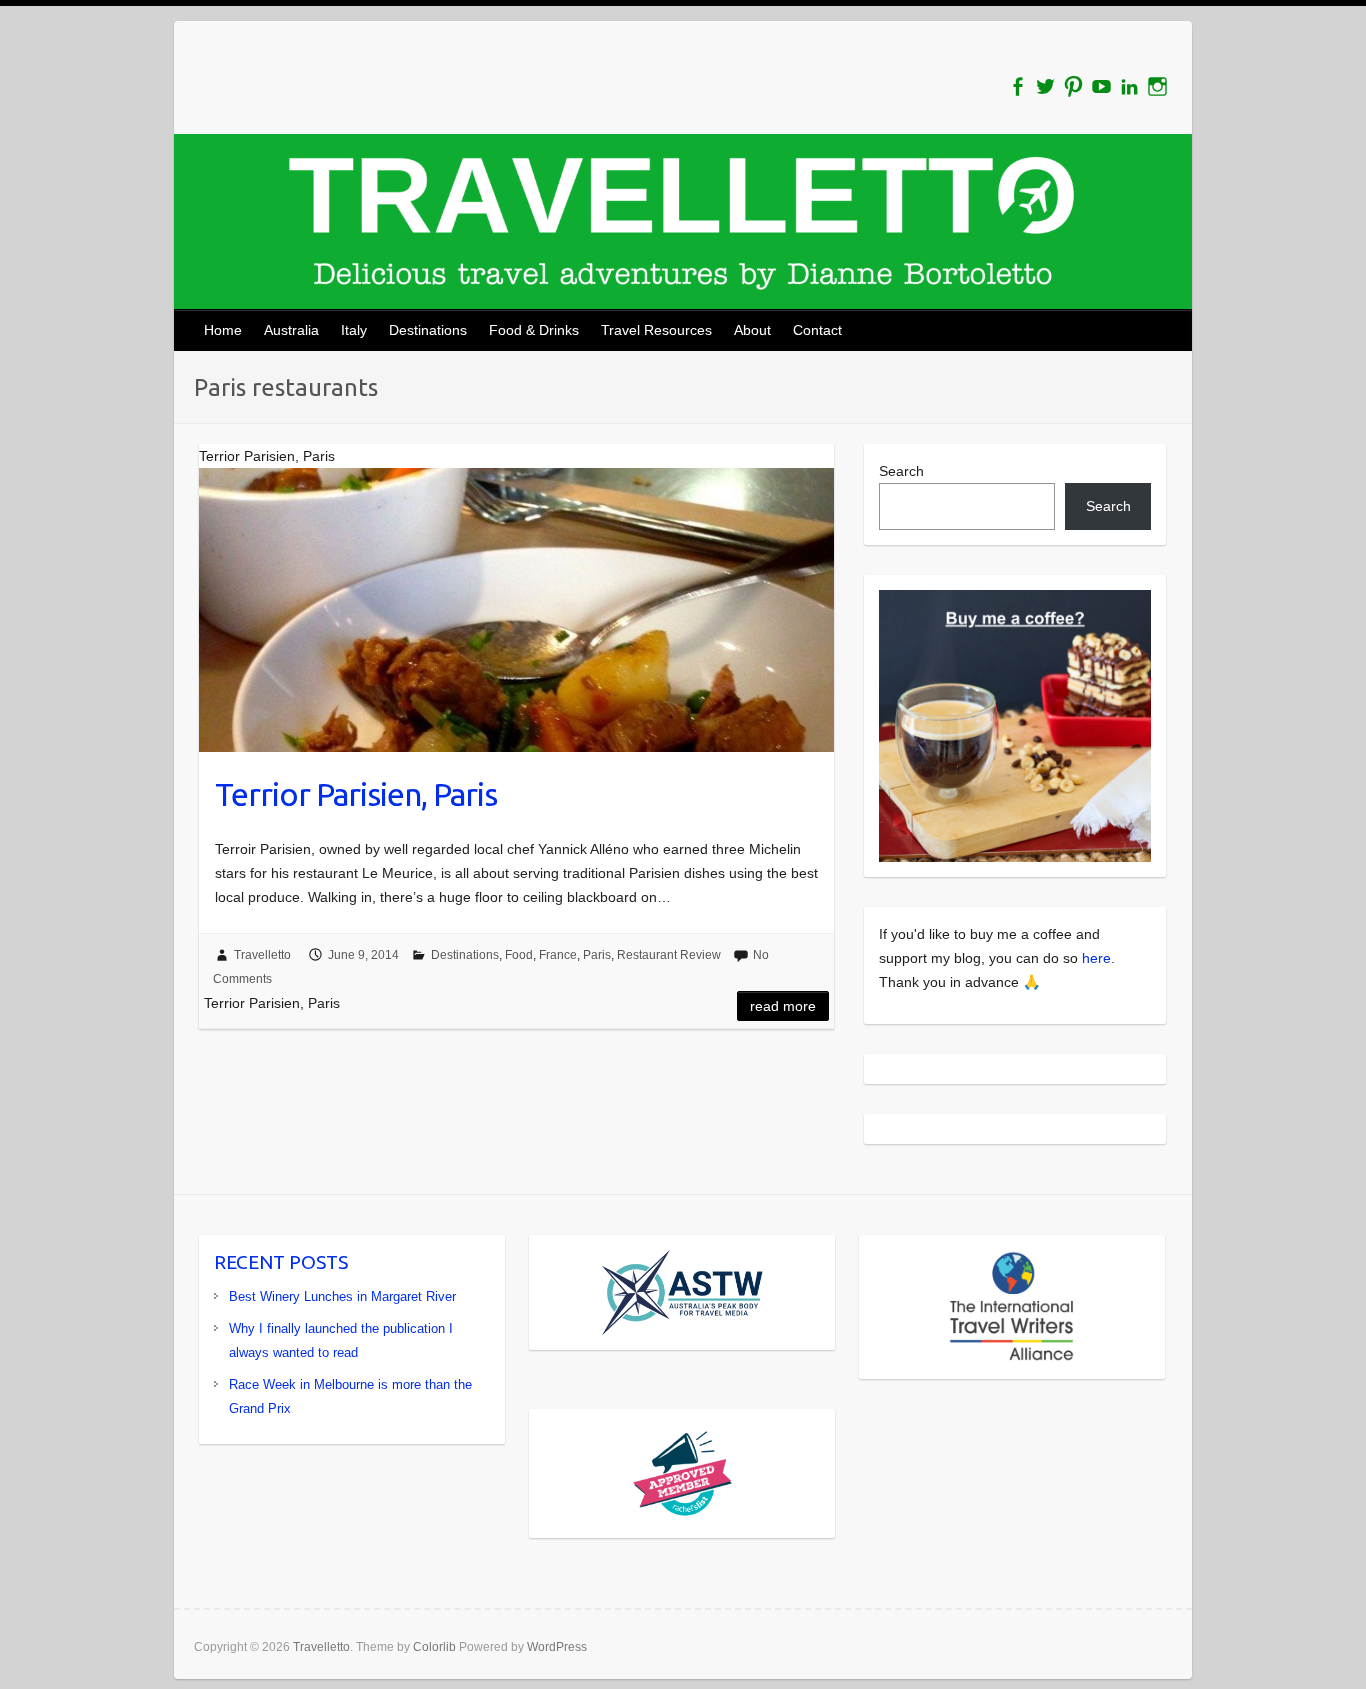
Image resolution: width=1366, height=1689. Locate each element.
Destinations (428, 330)
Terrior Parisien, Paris (356, 794)
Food (519, 955)
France (558, 955)
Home (223, 330)
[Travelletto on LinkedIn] (1129, 86)
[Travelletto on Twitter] (1045, 86)
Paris (597, 955)
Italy (354, 330)
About (752, 330)
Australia (291, 330)
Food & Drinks (534, 330)
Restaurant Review (669, 955)
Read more (783, 1006)
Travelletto (262, 955)
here (1096, 958)
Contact (817, 330)
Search (901, 471)
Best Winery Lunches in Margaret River (342, 1296)
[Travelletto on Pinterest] (1073, 86)
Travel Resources (656, 330)
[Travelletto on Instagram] (1157, 86)
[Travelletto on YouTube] (1101, 86)
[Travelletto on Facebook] (1017, 86)
